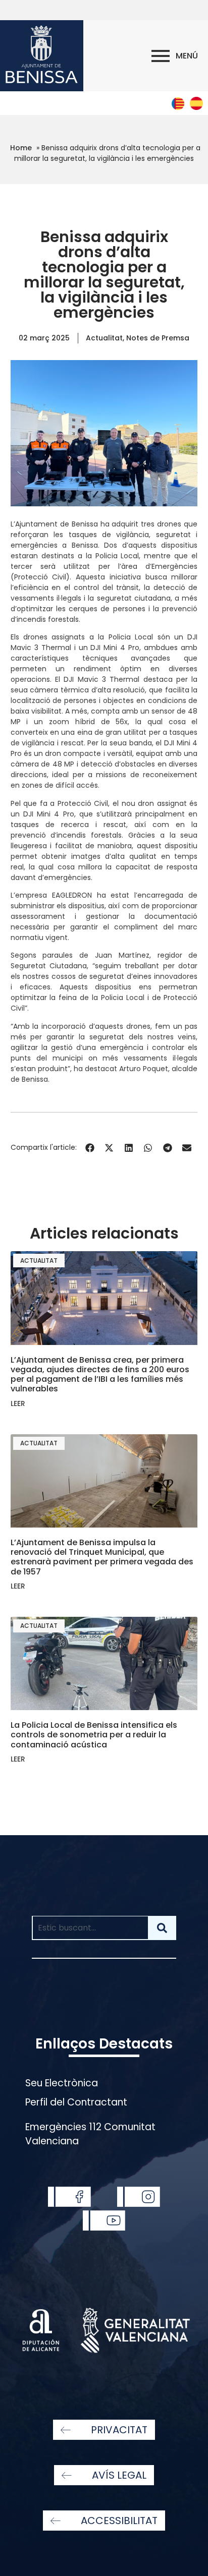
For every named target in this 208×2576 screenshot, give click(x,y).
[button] (90, 1148)
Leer (18, 1403)
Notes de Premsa (158, 338)
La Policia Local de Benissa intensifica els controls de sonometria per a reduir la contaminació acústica (94, 1735)
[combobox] (90, 1928)
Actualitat (104, 338)
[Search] (162, 1928)
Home (21, 148)
